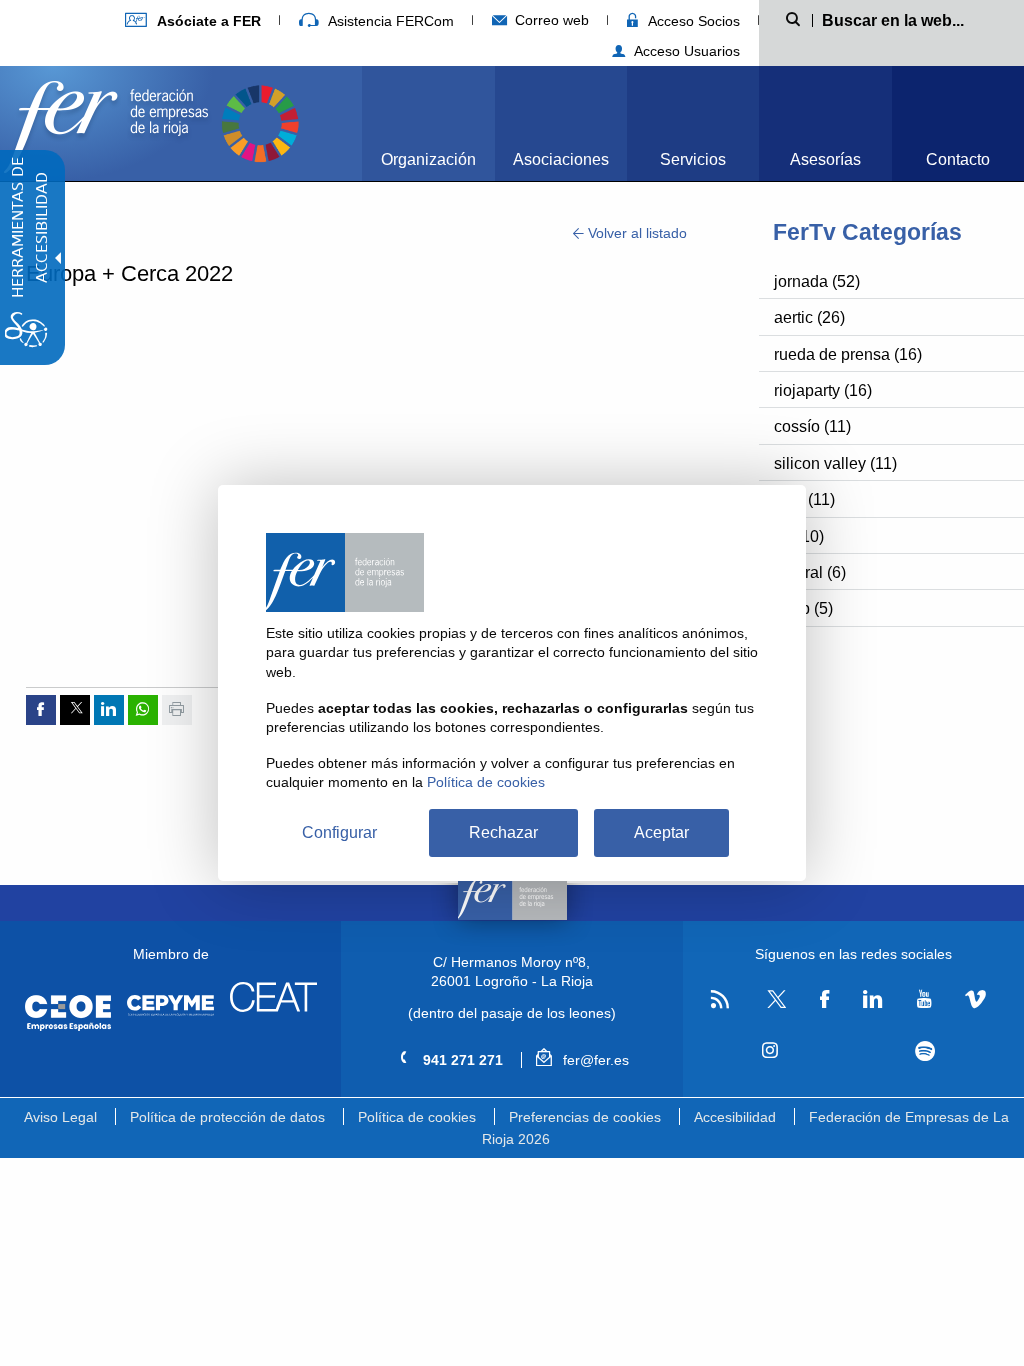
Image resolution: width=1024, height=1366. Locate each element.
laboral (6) (810, 572)
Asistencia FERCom (389, 21)
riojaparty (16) (823, 390)
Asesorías (825, 159)
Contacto (958, 159)
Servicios (693, 159)
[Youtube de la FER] (924, 1000)
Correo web (550, 20)
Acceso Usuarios (685, 51)
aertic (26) (809, 317)
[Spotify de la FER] (924, 1051)
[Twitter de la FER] (774, 1004)
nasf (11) (804, 499)
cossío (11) (812, 426)
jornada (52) (817, 281)
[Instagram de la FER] (770, 1051)
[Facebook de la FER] (825, 1000)
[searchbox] (912, 19)
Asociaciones (561, 159)
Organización (428, 159)
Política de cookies (417, 1117)
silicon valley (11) (835, 463)
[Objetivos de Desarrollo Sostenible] (260, 121)
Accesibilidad (735, 1117)
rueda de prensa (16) (848, 354)
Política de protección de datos (227, 1117)
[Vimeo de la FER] (976, 1000)
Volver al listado (635, 233)
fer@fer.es (593, 1060)
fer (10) (799, 536)
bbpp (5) (803, 608)
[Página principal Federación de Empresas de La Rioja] (110, 121)
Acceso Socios (692, 21)
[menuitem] (193, 20)
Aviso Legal (60, 1117)
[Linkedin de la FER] (872, 1000)
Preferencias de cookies (585, 1117)
